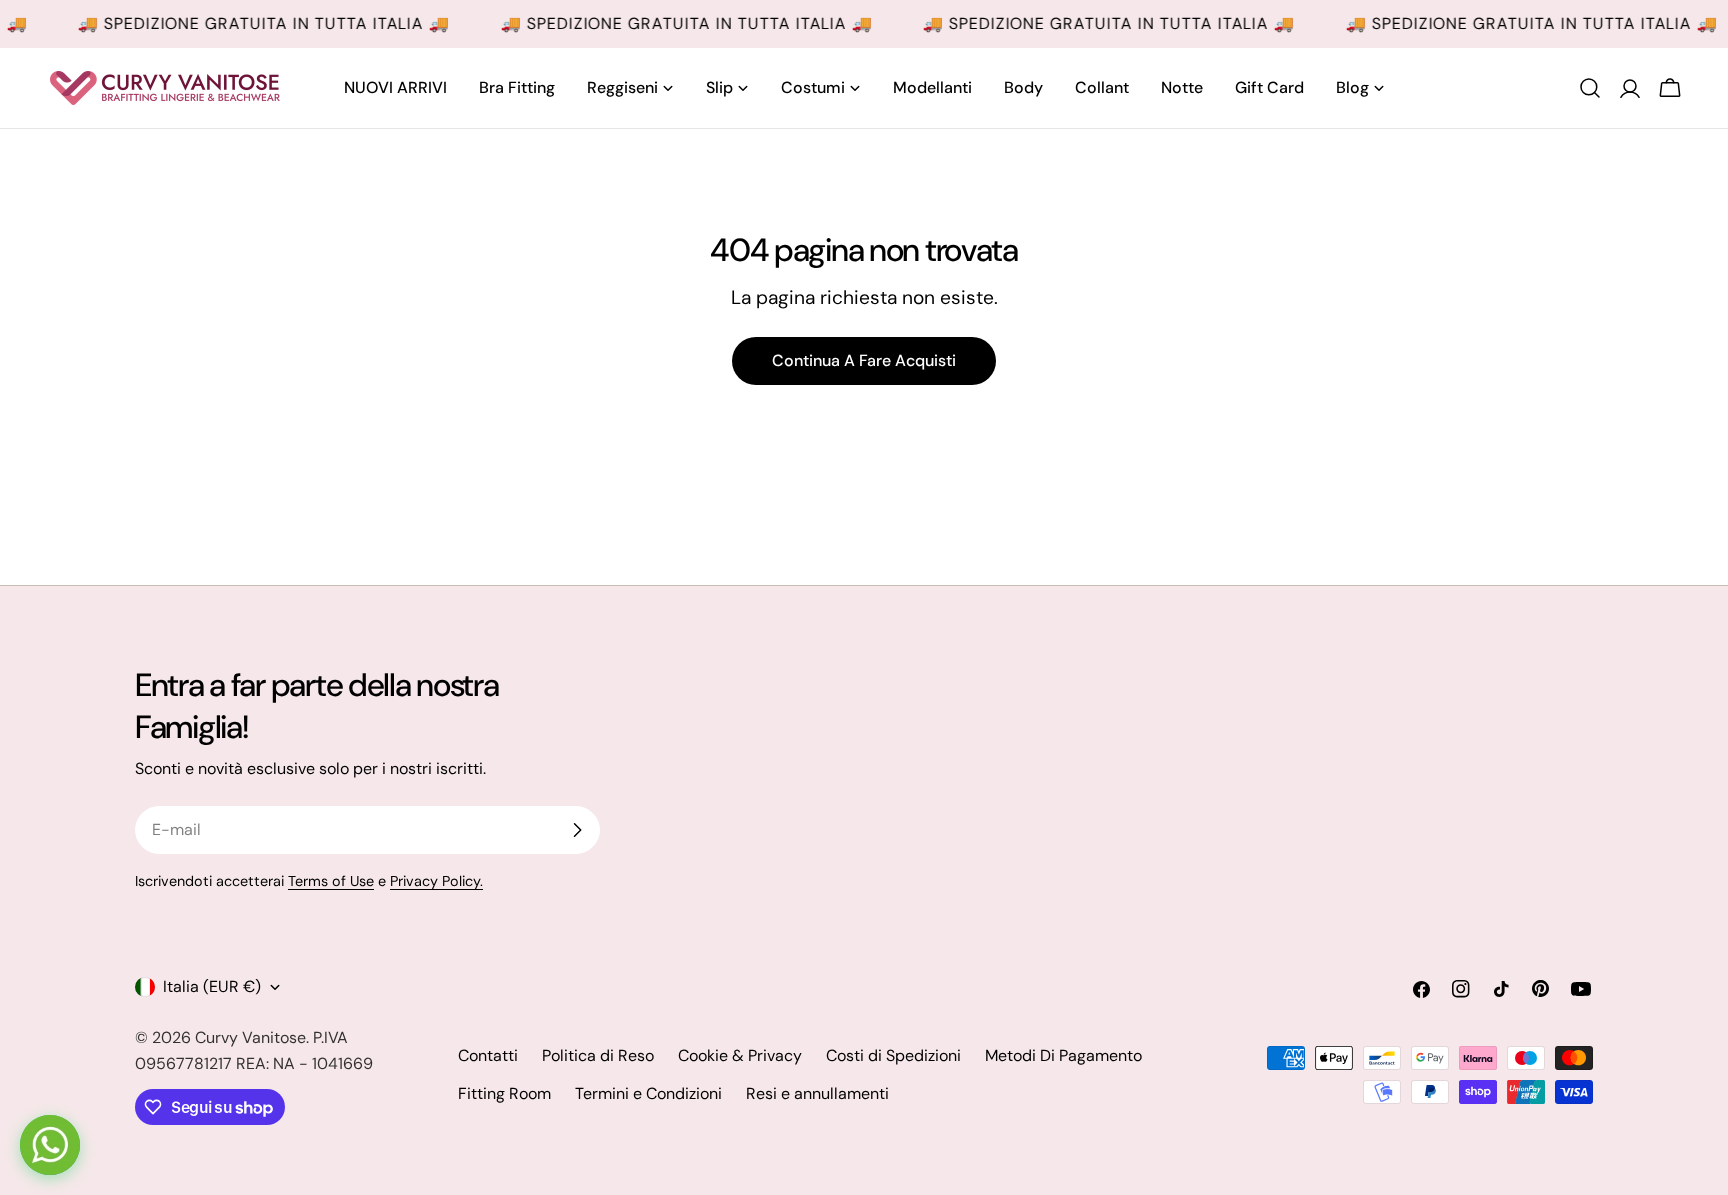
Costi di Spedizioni (893, 1055)
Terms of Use (331, 881)
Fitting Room (504, 1093)
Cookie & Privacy (740, 1055)
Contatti (488, 1055)
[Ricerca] (1590, 88)
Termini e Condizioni (648, 1093)
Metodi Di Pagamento (1063, 1055)
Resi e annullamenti (817, 1093)
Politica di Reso (598, 1055)
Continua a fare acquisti (864, 360)
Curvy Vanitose (250, 1037)
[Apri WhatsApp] (50, 1145)
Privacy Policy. (436, 881)
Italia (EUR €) (212, 986)
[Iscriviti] (577, 830)
